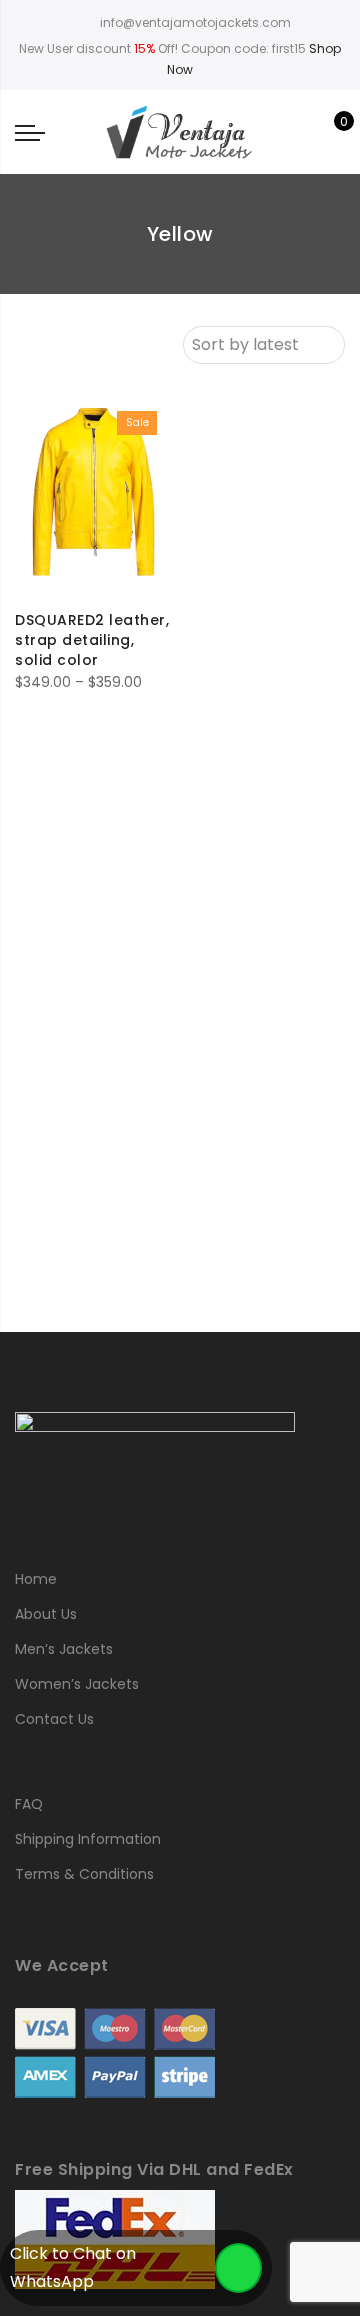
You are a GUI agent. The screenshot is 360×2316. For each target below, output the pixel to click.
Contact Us (54, 1719)
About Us (46, 1614)
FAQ (29, 1804)
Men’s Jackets (64, 1649)
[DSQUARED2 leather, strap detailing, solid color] (93, 495)
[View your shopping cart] (329, 132)
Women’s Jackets (77, 1684)
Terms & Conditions (84, 1874)
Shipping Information (88, 1839)
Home (36, 1579)
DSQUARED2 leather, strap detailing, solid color (92, 640)
